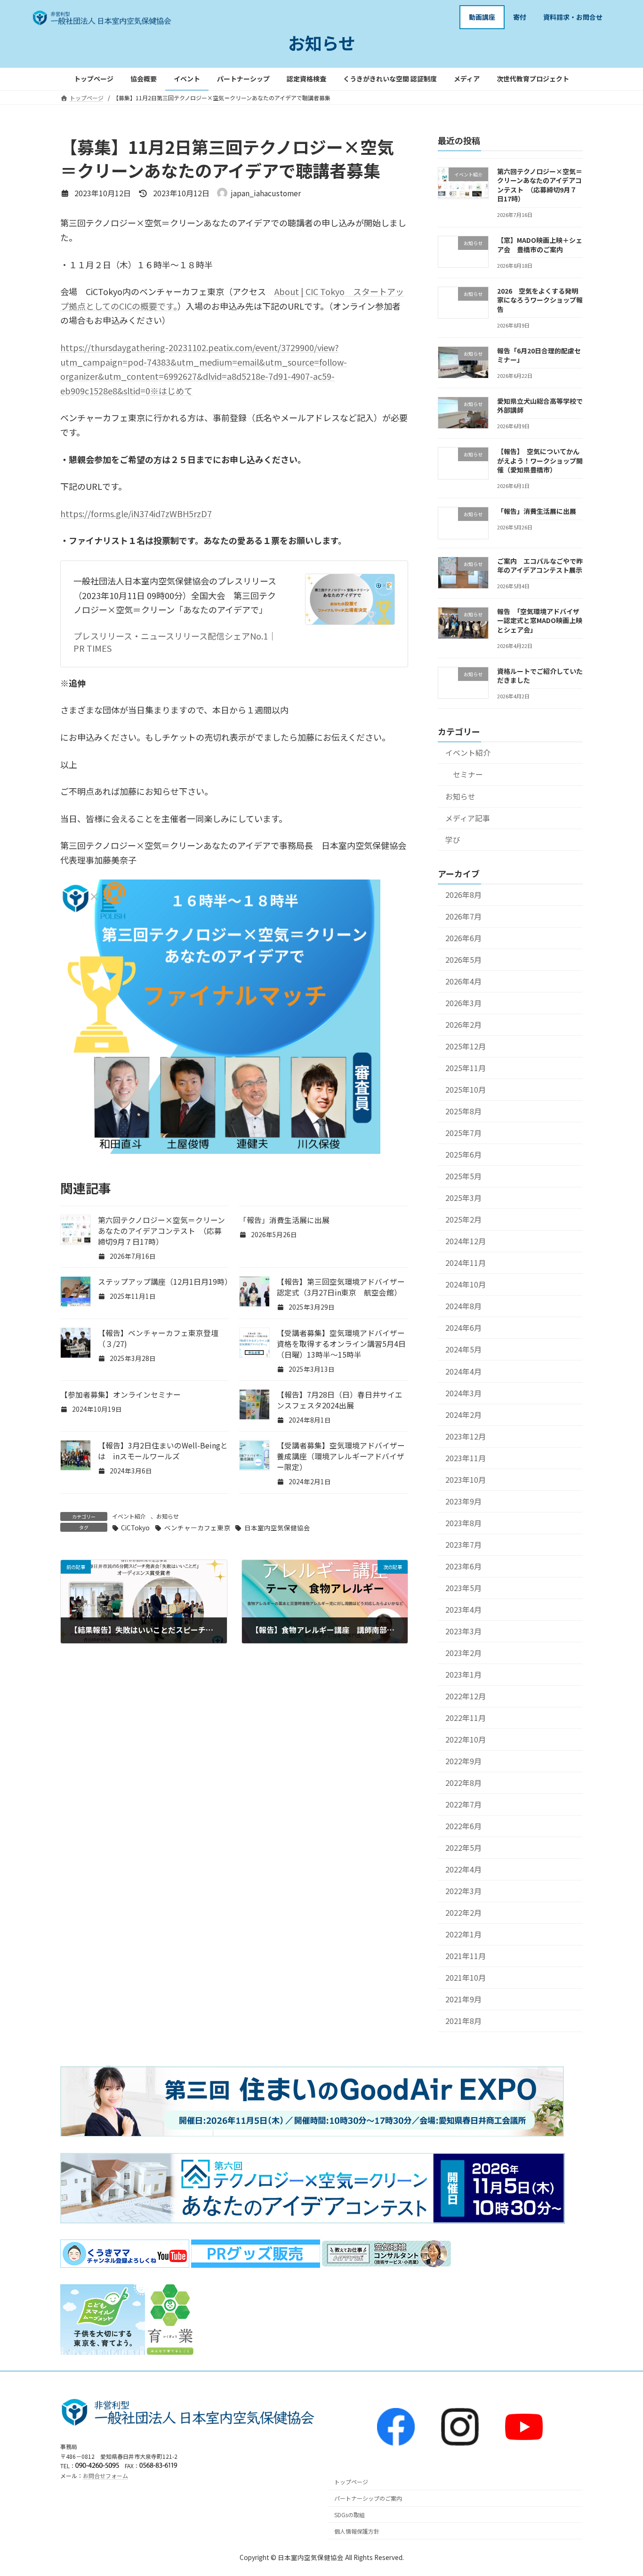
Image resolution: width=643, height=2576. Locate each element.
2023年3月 (463, 1631)
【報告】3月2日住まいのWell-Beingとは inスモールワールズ (163, 1451)
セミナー (468, 774)
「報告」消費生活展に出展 (284, 1220)
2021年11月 (466, 1956)
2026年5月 (463, 960)
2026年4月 (463, 981)
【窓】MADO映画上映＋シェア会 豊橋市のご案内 (540, 245)
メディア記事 (468, 818)
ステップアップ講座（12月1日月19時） (165, 1282)
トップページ (351, 2482)
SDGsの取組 (350, 2515)
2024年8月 (463, 1306)
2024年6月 (463, 1328)
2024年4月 (463, 1371)
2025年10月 (466, 1090)
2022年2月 (463, 1913)
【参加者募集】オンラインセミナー (121, 1395)
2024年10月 (466, 1284)
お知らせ (168, 1516)
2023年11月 (466, 1458)
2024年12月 (466, 1241)
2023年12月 (466, 1436)
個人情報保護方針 (357, 2531)
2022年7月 (463, 1804)
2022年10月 (466, 1740)
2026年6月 (463, 938)
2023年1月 (463, 1675)
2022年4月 (463, 1869)
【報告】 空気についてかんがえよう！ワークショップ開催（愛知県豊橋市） (540, 460)
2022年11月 (466, 1718)
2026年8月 (463, 894)
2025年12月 (466, 1046)
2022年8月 (463, 1783)
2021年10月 (466, 1978)
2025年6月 (463, 1155)
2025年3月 (463, 1198)
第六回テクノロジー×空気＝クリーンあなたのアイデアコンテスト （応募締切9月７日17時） (161, 1231)
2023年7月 (463, 1544)
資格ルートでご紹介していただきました (540, 675)
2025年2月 (463, 1220)
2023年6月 (463, 1566)
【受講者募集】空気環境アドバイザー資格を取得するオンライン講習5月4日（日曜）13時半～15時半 (341, 1344)
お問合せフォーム (105, 2476)
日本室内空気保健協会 (277, 1528)
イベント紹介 (129, 1516)
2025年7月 (463, 1133)
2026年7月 (463, 916)
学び (453, 839)
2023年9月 (463, 1501)
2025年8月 (463, 1111)
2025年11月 (466, 1068)
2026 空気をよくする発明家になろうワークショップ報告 (540, 300)
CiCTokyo (135, 1528)
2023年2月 (463, 1653)
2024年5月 (463, 1349)
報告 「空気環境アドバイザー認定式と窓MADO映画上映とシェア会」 (540, 620)
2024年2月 (463, 1414)
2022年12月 (466, 1696)
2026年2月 (463, 1025)
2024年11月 (466, 1263)
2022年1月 (463, 1934)
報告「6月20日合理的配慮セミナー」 (539, 355)
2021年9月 (463, 1999)
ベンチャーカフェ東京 (197, 1528)
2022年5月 (463, 1848)
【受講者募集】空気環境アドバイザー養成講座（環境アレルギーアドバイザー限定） (341, 1456)
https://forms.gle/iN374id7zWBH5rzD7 (136, 513)
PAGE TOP (620, 2490)
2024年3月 (463, 1393)
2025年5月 (463, 1176)
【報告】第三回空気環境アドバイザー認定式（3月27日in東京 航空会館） (341, 1287)
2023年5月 (463, 1588)
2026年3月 (463, 1003)
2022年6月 (463, 1826)
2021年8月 (463, 2021)
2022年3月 (463, 1891)
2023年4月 (463, 1609)
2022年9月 (463, 1761)
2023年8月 (463, 1523)
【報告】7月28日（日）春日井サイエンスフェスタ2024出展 (340, 1400)
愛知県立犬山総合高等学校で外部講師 (540, 405)
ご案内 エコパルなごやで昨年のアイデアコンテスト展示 (540, 565)
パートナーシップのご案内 (368, 2499)
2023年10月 (466, 1479)
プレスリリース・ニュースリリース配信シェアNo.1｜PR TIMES (175, 642)
